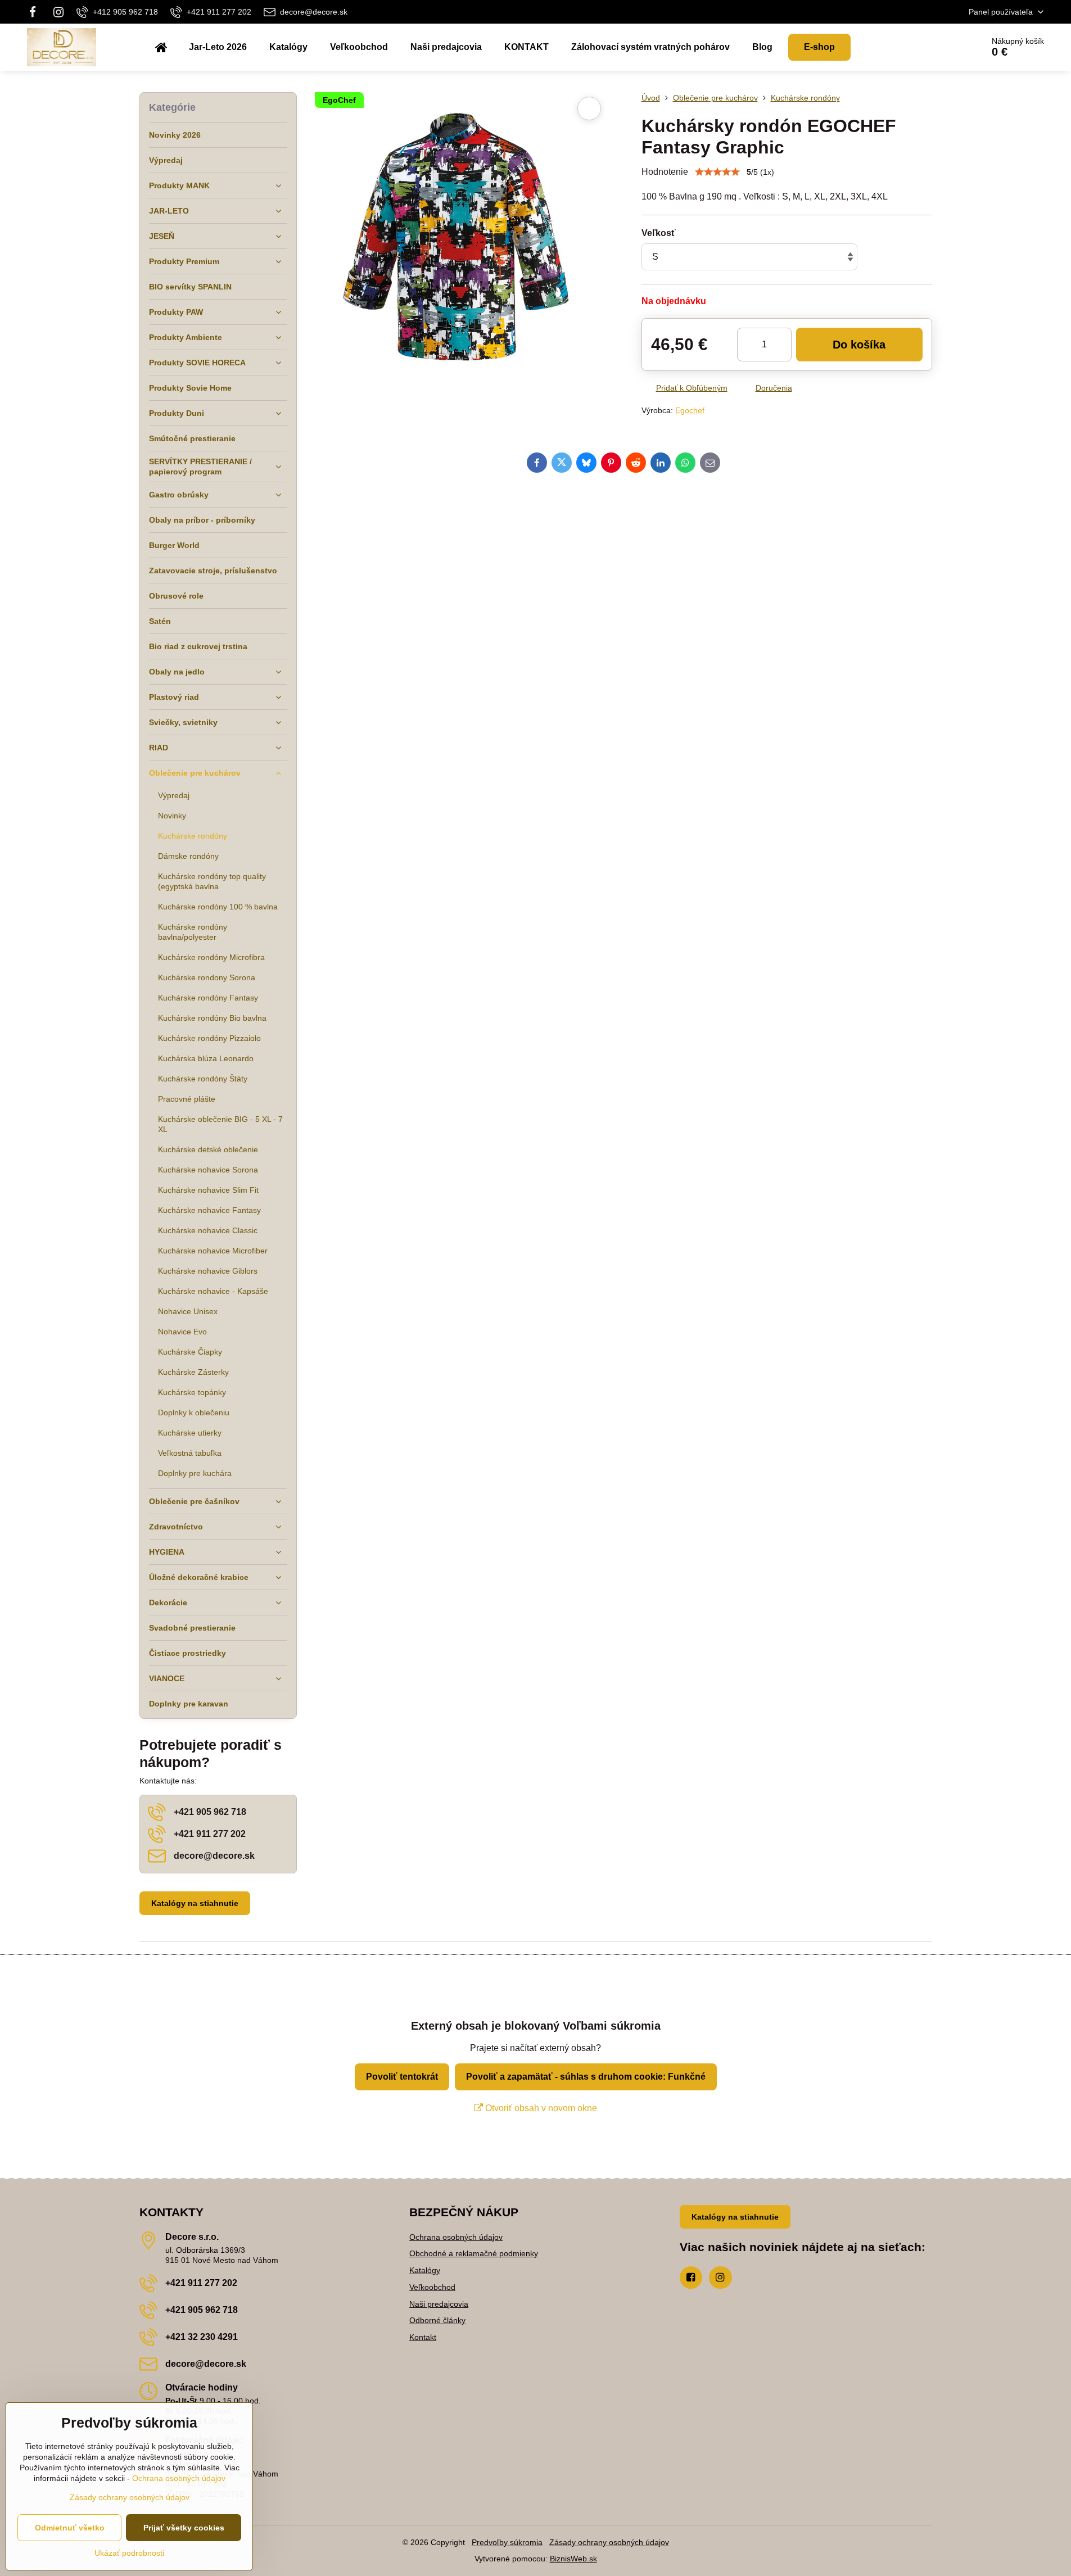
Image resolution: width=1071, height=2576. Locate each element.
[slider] (717, 172)
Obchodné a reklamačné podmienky (474, 2253)
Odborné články (437, 2320)
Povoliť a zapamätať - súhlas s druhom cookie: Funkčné (586, 2077)
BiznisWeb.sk (573, 2559)
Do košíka (859, 345)
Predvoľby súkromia (507, 2542)
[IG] (58, 12)
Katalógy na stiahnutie (195, 1903)
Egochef (690, 410)
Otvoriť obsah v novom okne (540, 2108)
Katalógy (425, 2270)
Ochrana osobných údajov (456, 2237)
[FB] (36, 12)
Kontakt (423, 2337)
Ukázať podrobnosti (129, 2553)
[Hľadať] (943, 47)
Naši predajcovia (439, 2304)
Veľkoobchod (432, 2287)
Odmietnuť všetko (70, 2528)
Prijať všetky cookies (184, 2528)
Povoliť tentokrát (402, 2077)
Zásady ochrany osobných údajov (609, 2542)
